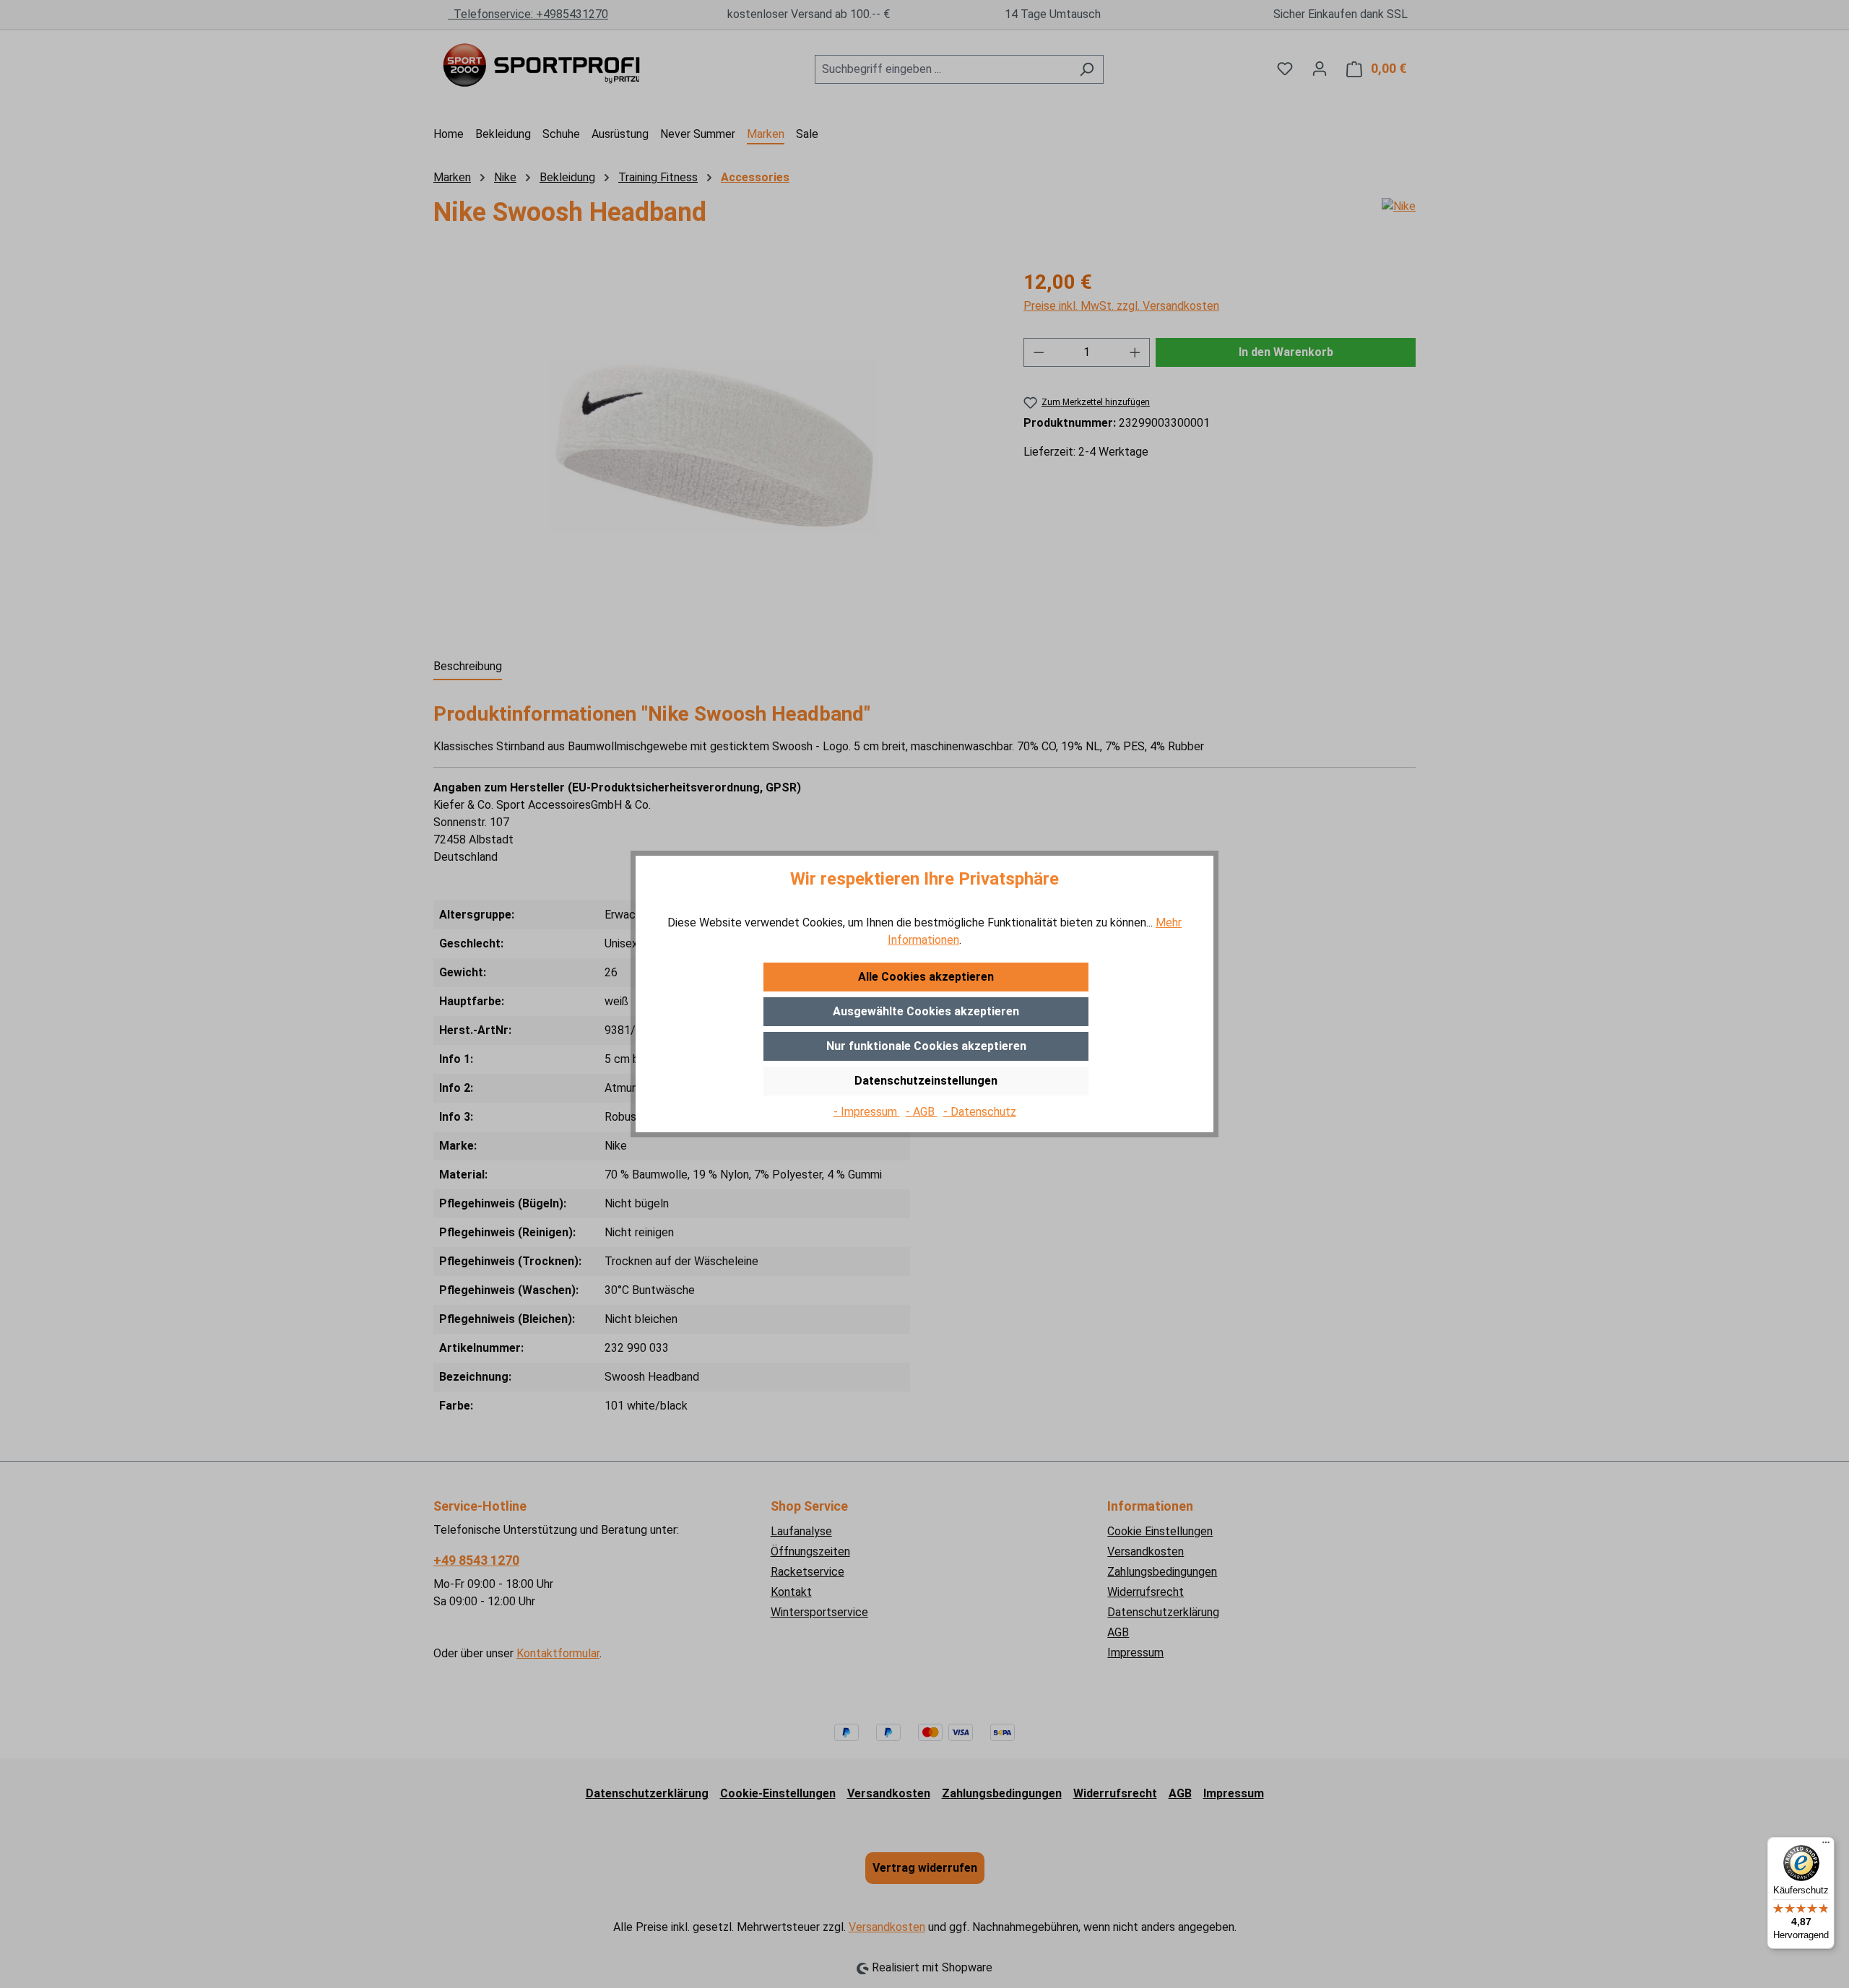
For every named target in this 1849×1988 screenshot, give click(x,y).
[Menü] (1826, 1846)
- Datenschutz (980, 1112)
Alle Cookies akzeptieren (926, 977)
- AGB (922, 1112)
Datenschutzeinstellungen (926, 1081)
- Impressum (867, 1112)
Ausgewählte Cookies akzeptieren (926, 1011)
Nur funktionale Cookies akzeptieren (926, 1046)
